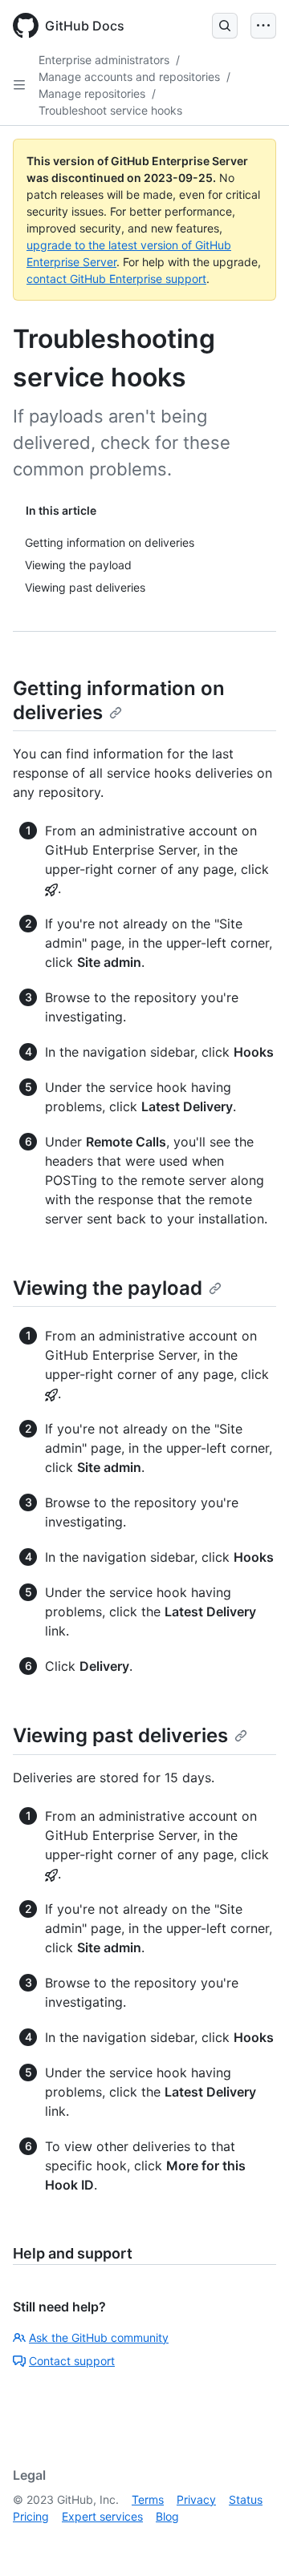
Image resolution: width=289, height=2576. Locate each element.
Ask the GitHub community (99, 2337)
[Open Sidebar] (19, 85)
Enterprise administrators (104, 60)
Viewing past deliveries (120, 1735)
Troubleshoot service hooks (110, 110)
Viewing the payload (108, 1288)
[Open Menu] (263, 26)
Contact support (72, 2361)
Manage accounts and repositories (129, 77)
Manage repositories (92, 93)
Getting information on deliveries (119, 700)
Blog (167, 2516)
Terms (148, 2499)
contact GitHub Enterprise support (116, 279)
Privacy (196, 2499)
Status (246, 2499)
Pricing (31, 2516)
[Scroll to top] (254, 2541)
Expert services (102, 2516)
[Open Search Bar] (225, 26)
